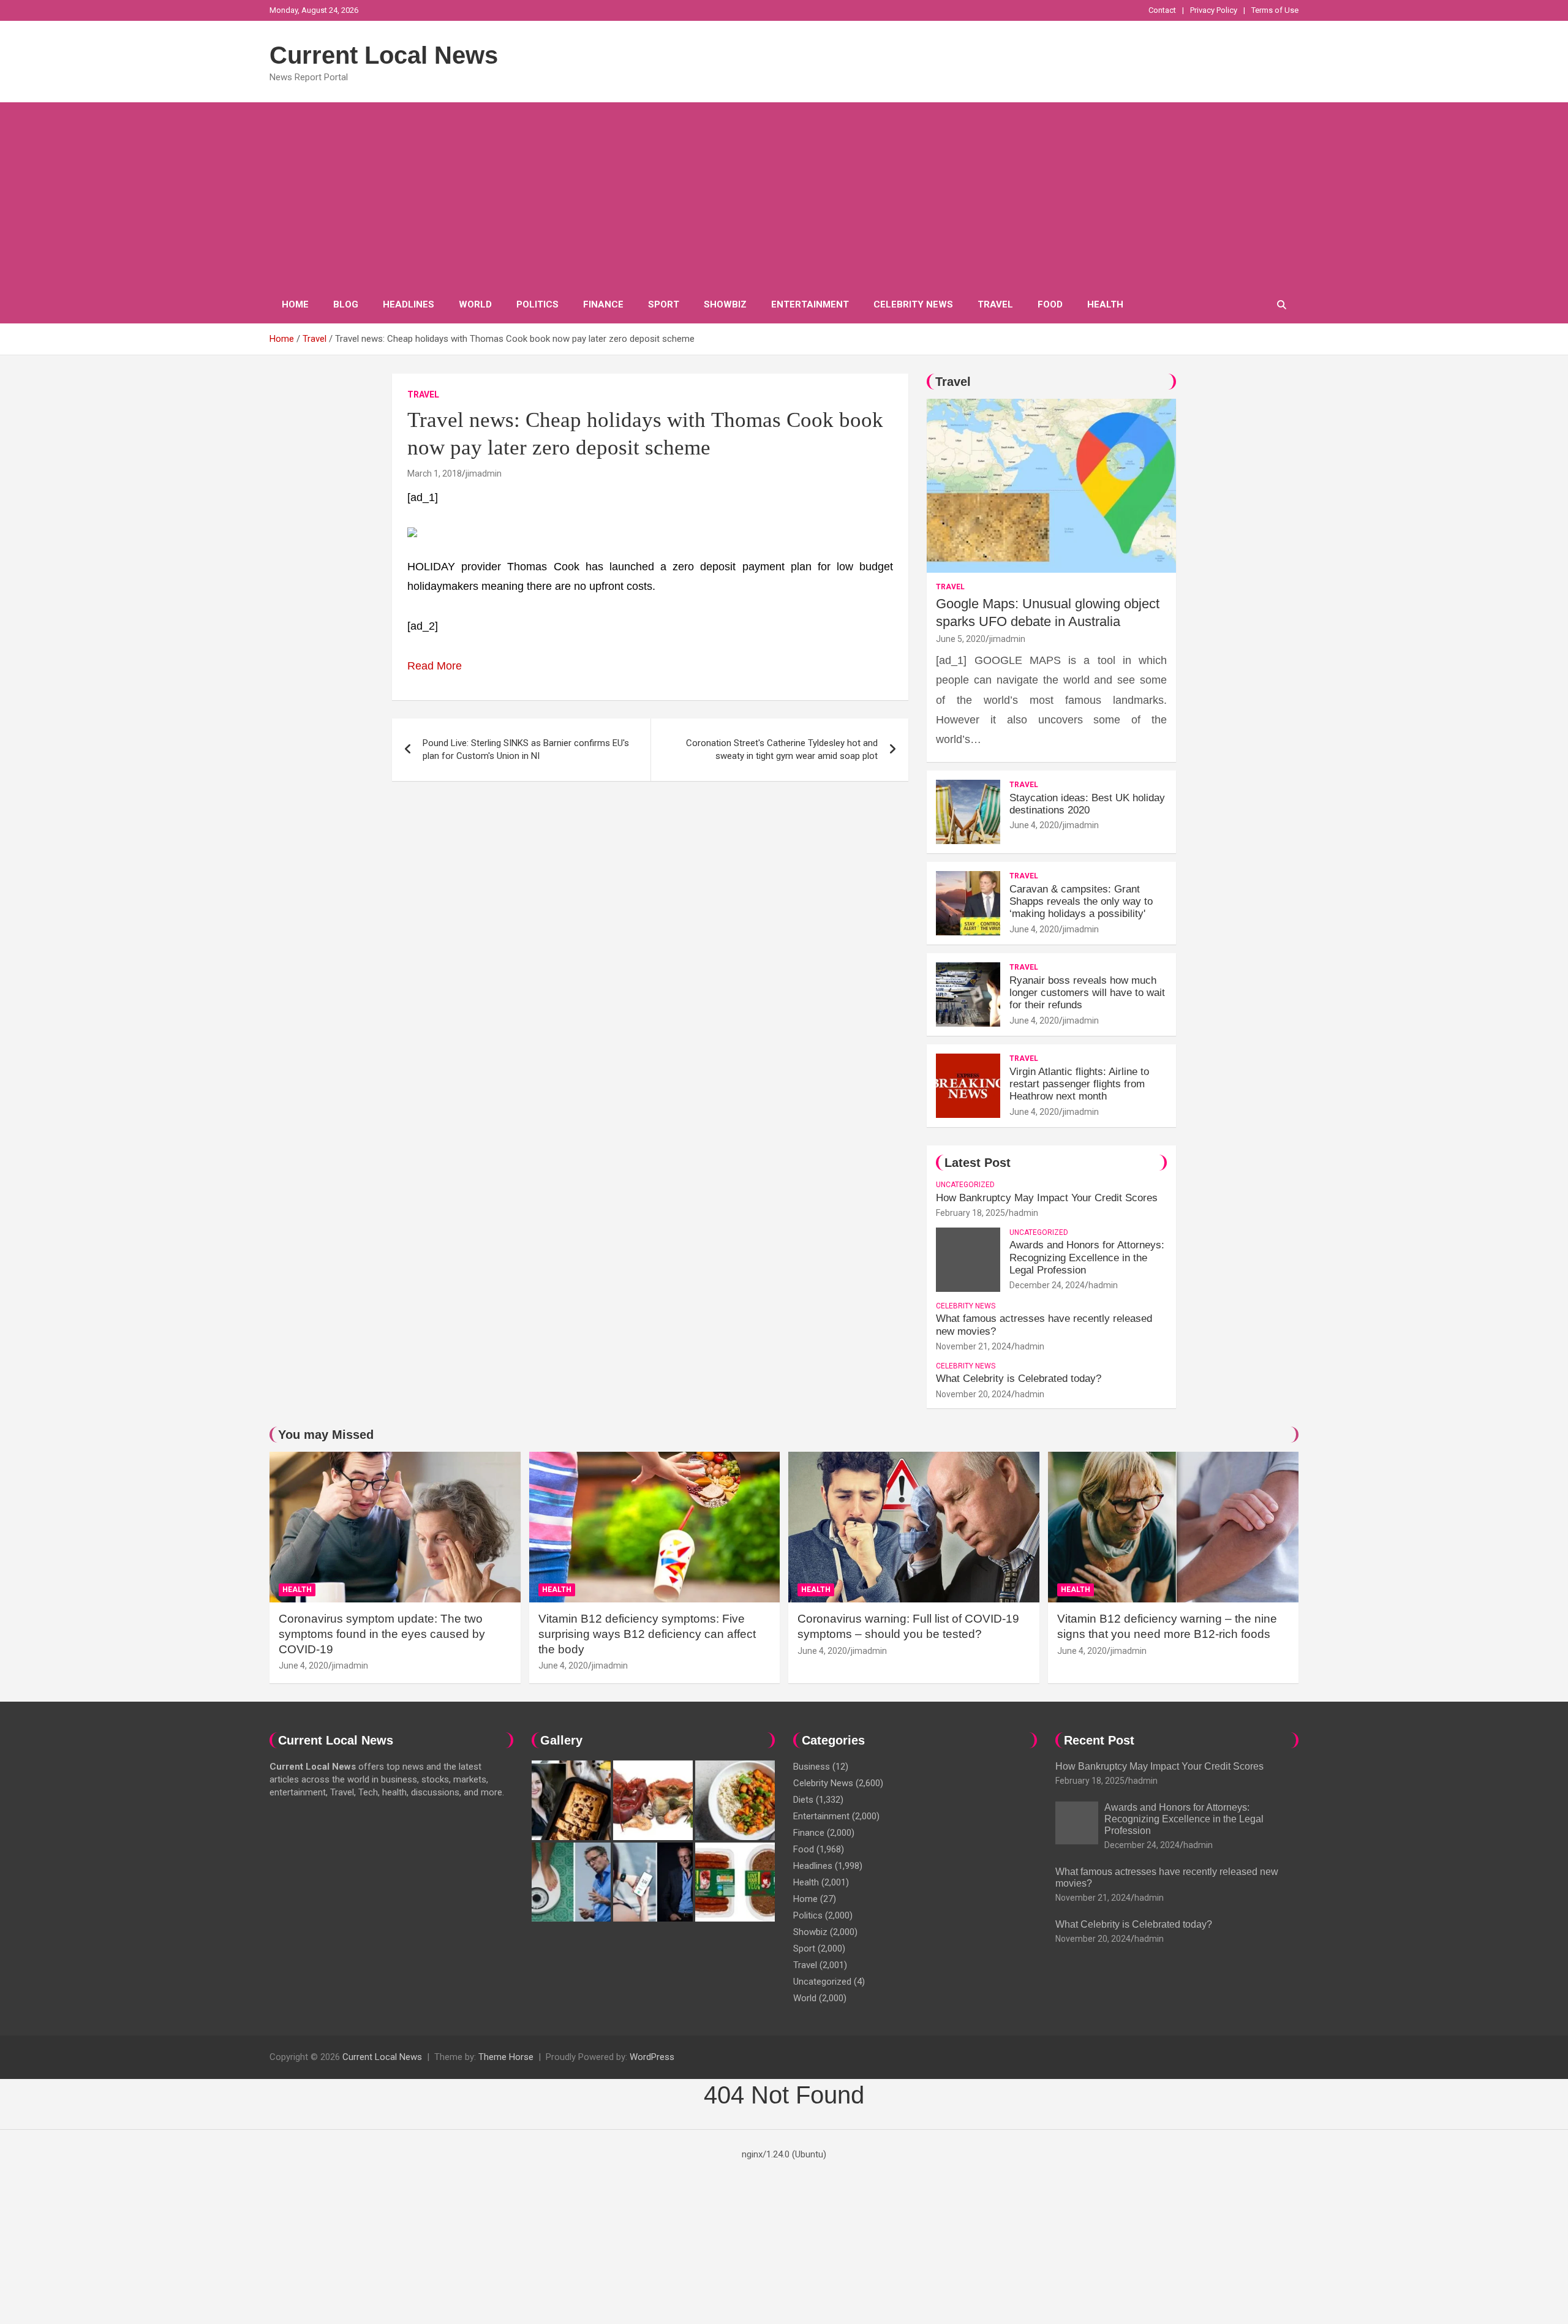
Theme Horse (506, 2057)
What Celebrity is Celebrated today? (1019, 1379)
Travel (995, 304)
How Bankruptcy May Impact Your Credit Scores (1048, 1198)
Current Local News (384, 55)
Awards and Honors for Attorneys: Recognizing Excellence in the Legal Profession (1087, 1258)
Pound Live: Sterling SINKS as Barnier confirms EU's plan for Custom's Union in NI (526, 749)
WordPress (652, 2057)
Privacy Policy (1214, 10)
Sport (664, 304)
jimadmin (484, 473)
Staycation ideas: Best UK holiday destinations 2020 (1087, 804)
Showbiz (725, 304)
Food (1050, 304)
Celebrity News (913, 304)
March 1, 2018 (435, 473)
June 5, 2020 (961, 639)
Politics (537, 304)
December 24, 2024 (1047, 1285)
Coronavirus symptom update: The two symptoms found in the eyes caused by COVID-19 (382, 1634)
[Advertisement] (784, 194)
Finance (603, 304)
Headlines (409, 304)
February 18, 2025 (971, 1213)
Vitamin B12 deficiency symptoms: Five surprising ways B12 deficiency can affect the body (647, 1634)
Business (812, 1767)
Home (295, 304)
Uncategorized (965, 1185)
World (475, 304)
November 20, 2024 (974, 1394)
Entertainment (810, 304)
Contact (1162, 10)
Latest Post (978, 1163)
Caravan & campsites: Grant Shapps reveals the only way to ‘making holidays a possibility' (1081, 902)
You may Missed (326, 1435)
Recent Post (1099, 1740)
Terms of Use (1275, 10)
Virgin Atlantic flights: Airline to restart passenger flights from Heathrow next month (1079, 1084)
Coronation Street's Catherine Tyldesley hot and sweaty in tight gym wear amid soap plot (782, 749)
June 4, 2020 (1034, 825)
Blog (346, 304)
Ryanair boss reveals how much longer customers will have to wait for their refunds (1087, 993)
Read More (435, 666)
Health (1105, 304)
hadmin (1023, 1213)
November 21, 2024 (974, 1346)
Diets (803, 1800)
